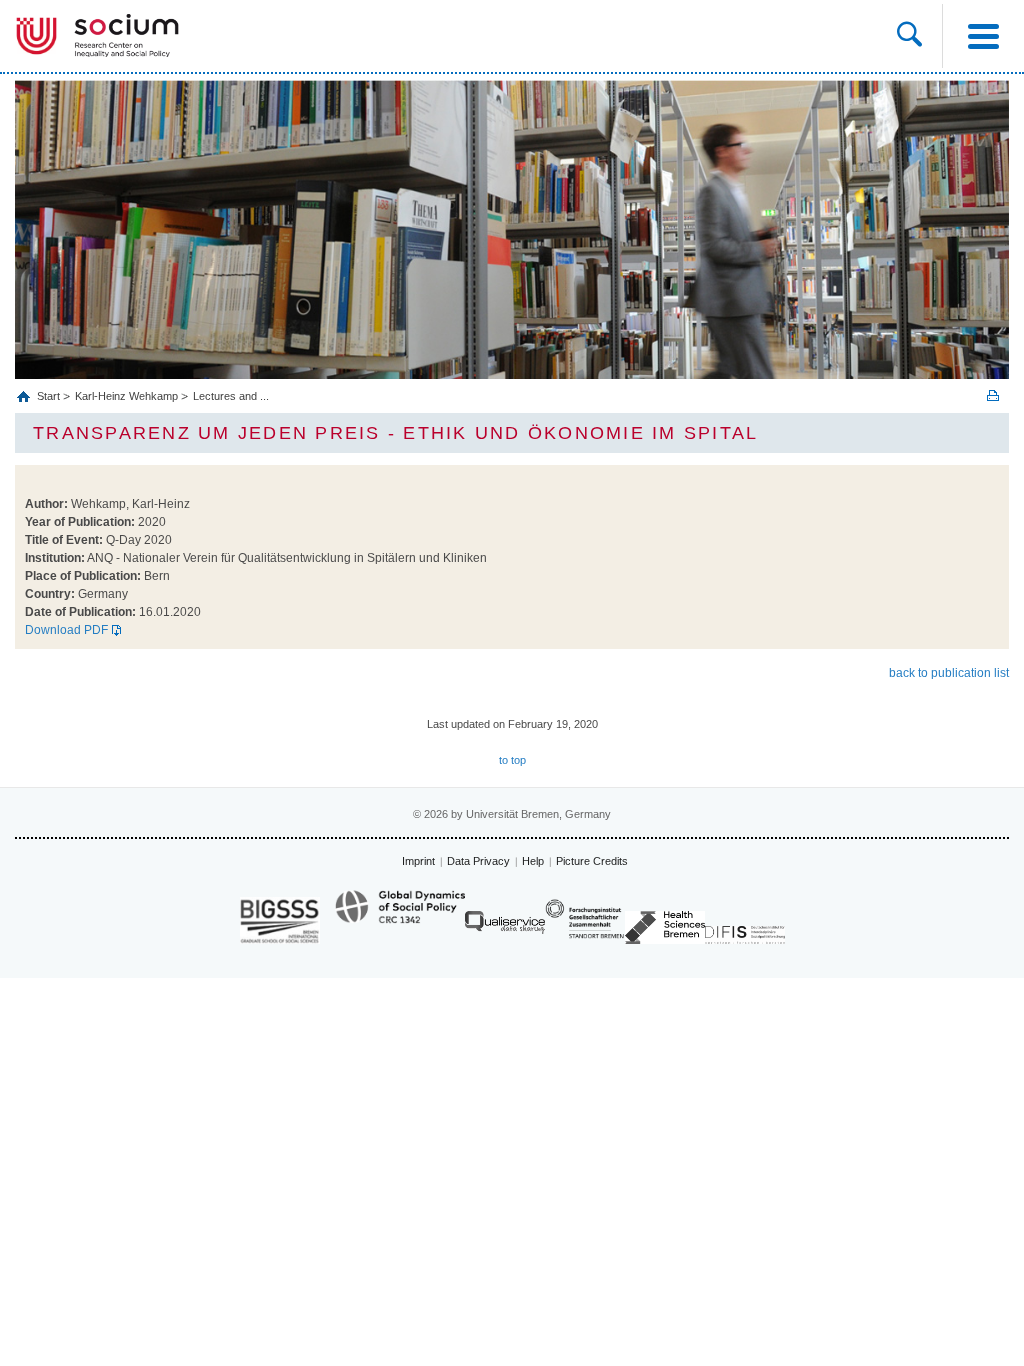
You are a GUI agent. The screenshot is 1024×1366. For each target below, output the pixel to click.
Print (993, 395)
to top (512, 760)
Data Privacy (478, 861)
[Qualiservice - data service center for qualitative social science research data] (505, 927)
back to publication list (949, 673)
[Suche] (909, 36)
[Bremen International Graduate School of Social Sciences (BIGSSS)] (280, 920)
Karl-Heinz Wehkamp (126, 396)
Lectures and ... (231, 396)
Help (533, 861)
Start (50, 396)
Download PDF (66, 630)
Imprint (418, 861)
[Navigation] (983, 36)
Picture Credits (592, 861)
